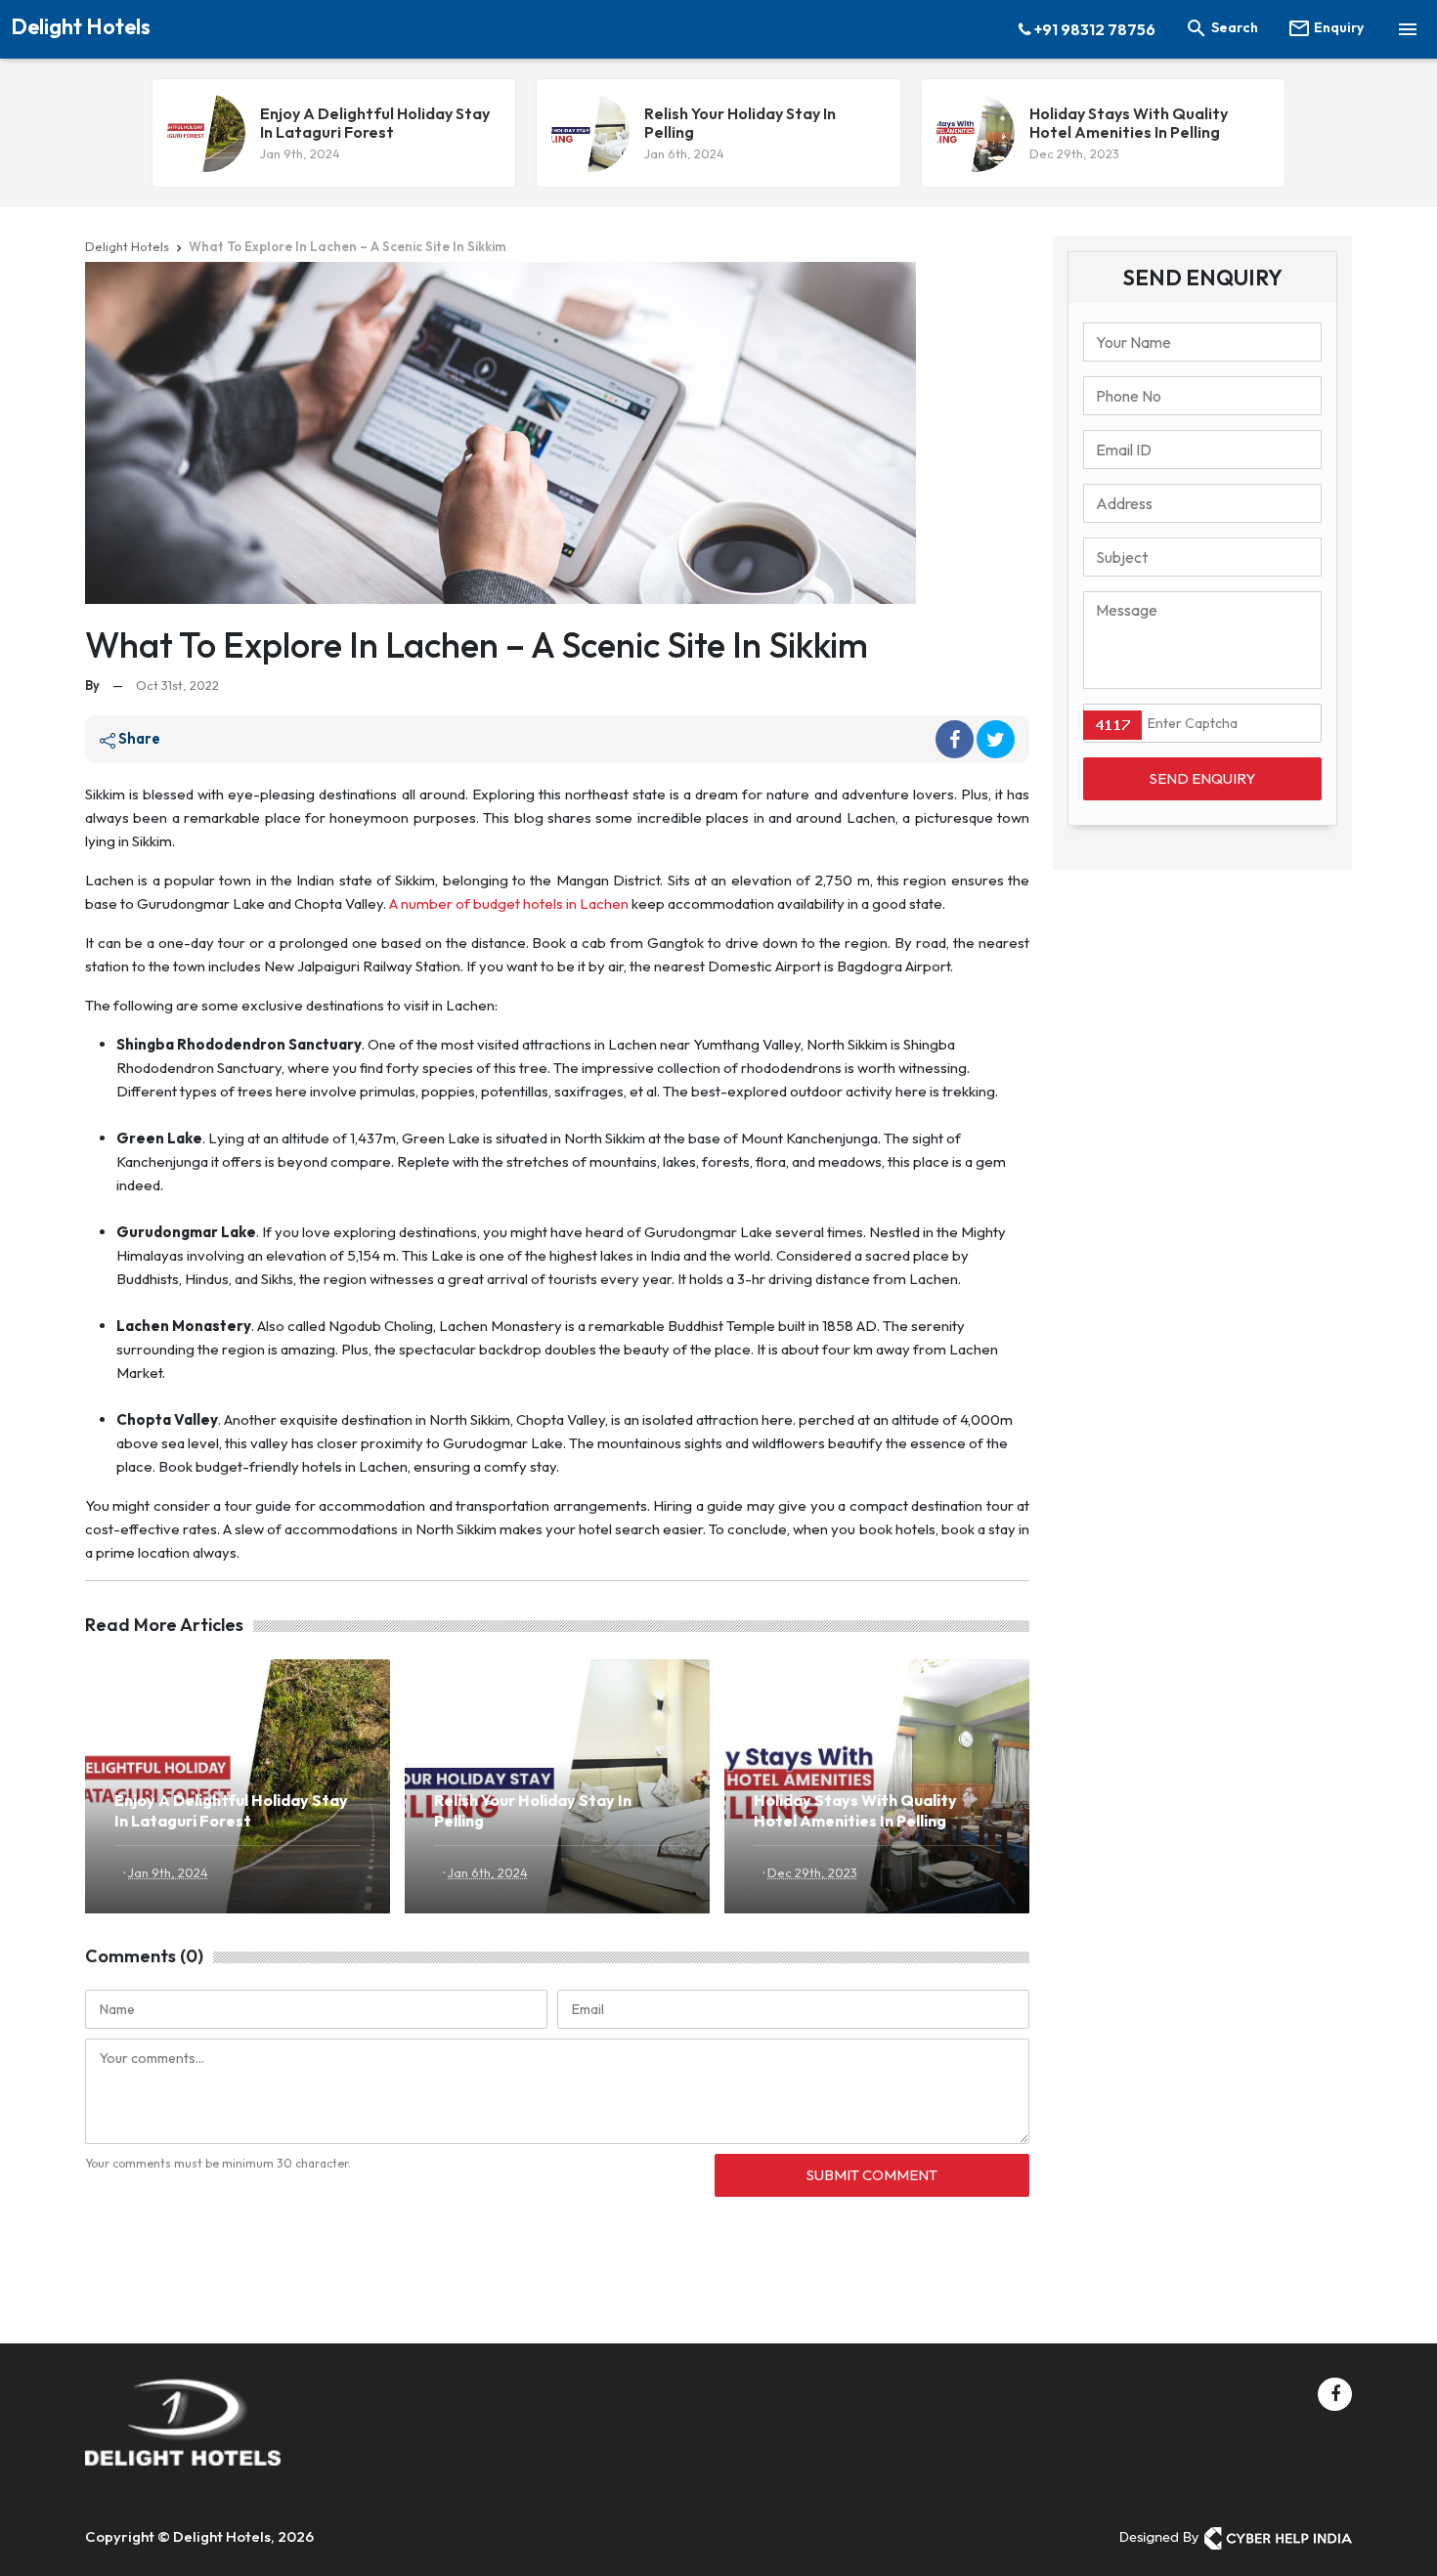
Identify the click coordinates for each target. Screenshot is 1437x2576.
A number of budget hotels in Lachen (509, 903)
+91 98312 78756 (1093, 29)
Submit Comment (872, 2175)
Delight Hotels (81, 26)
